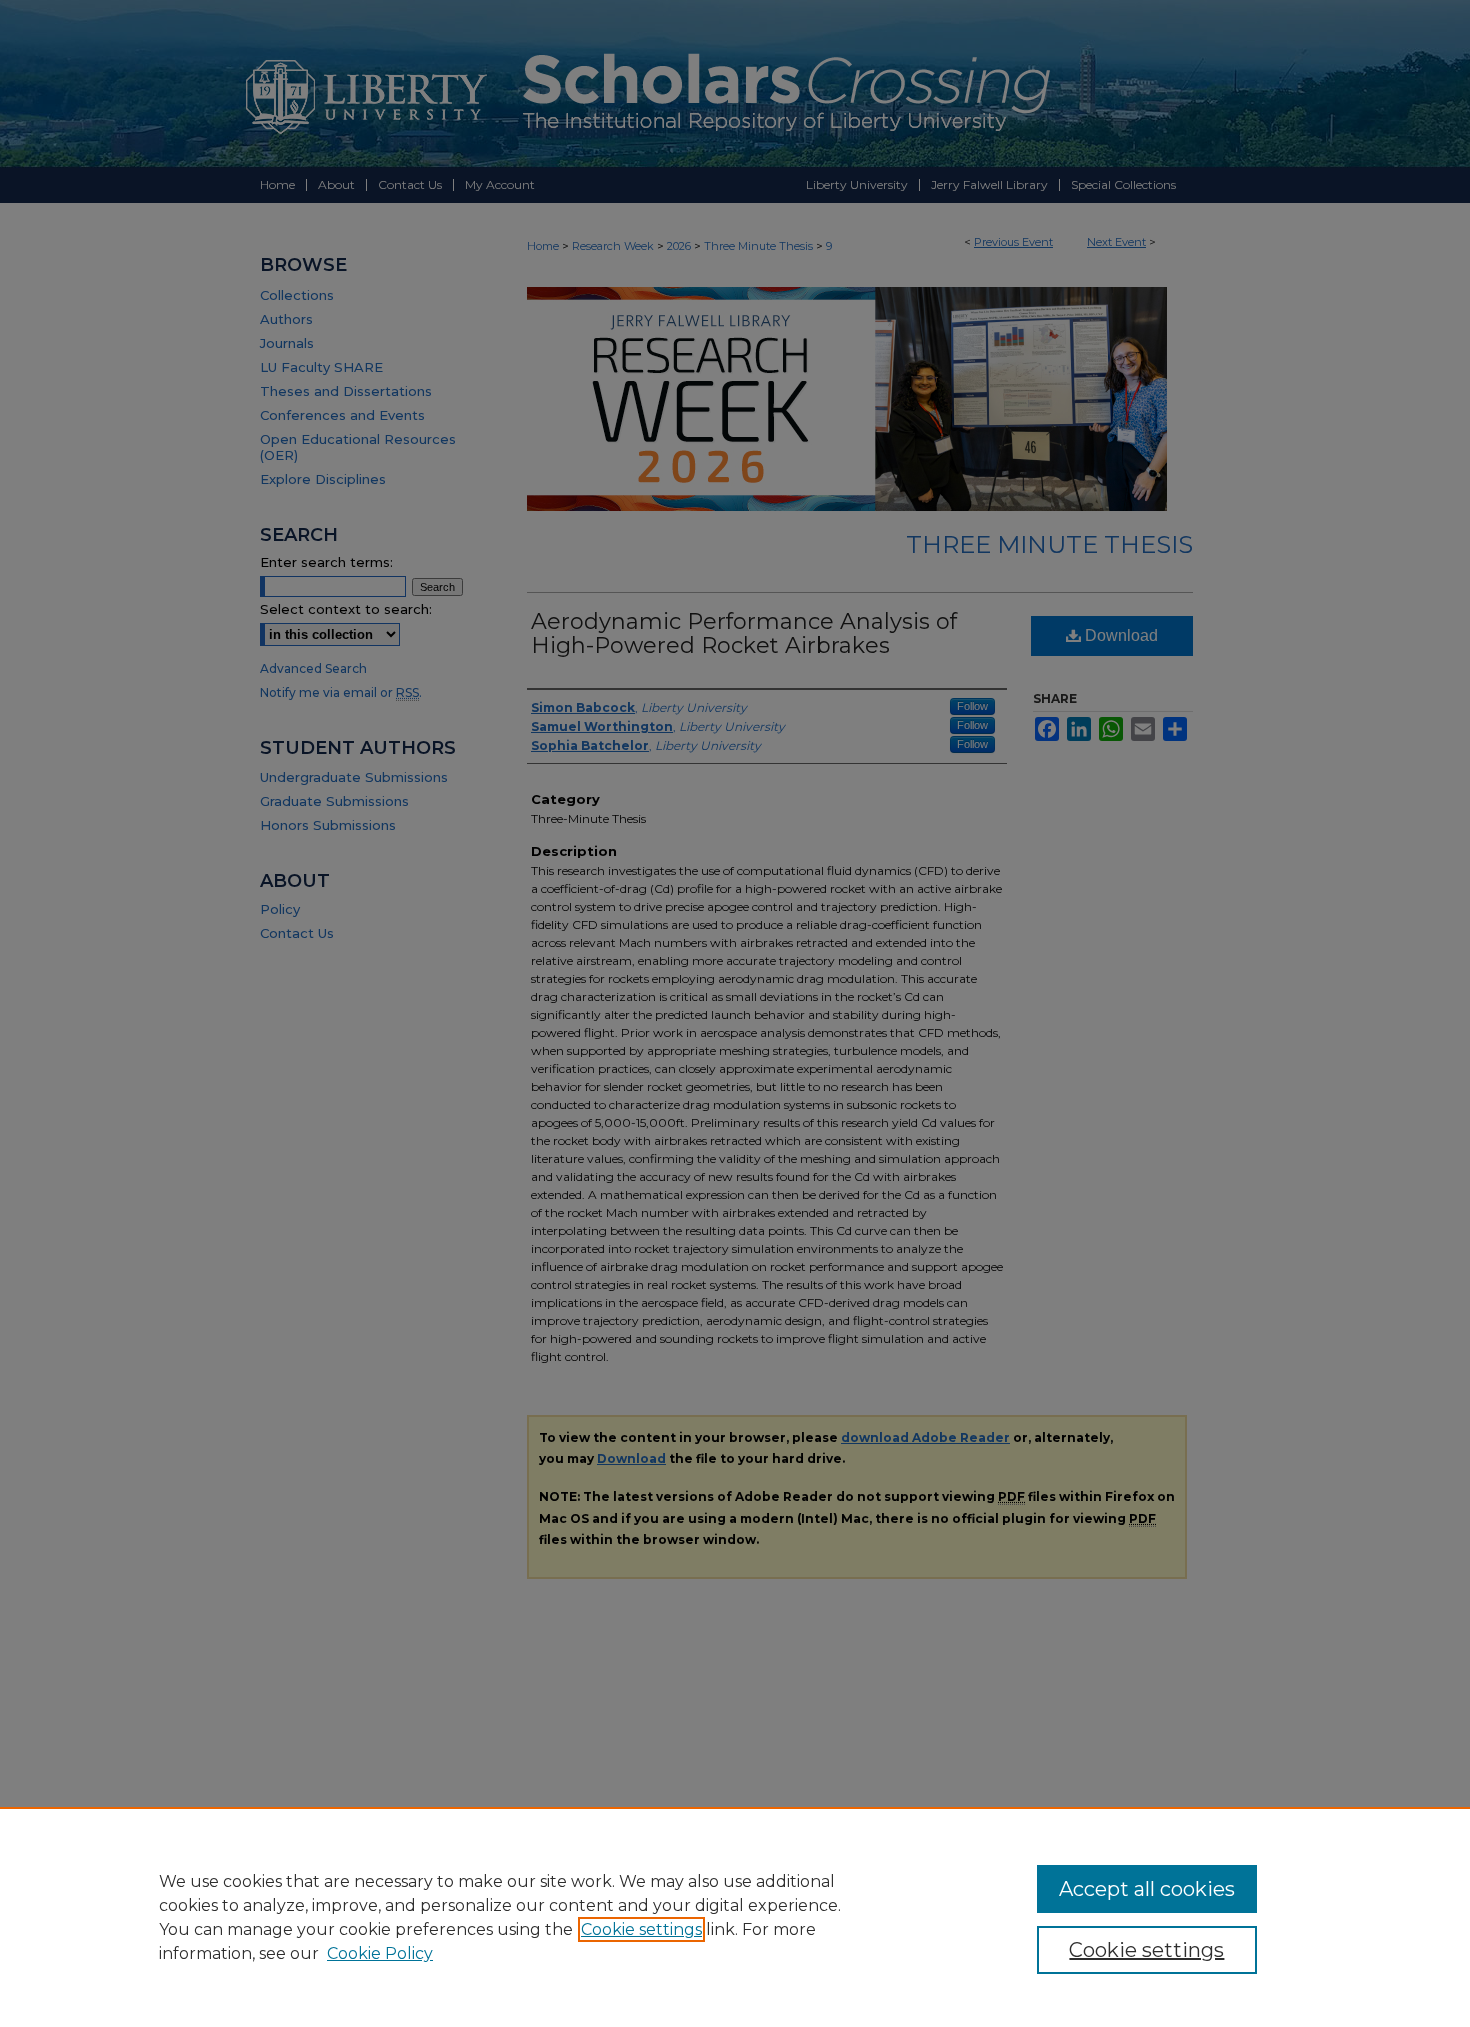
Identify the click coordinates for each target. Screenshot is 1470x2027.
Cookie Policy (380, 1953)
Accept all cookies (1147, 1889)
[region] (735, 1917)
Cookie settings (641, 1929)
